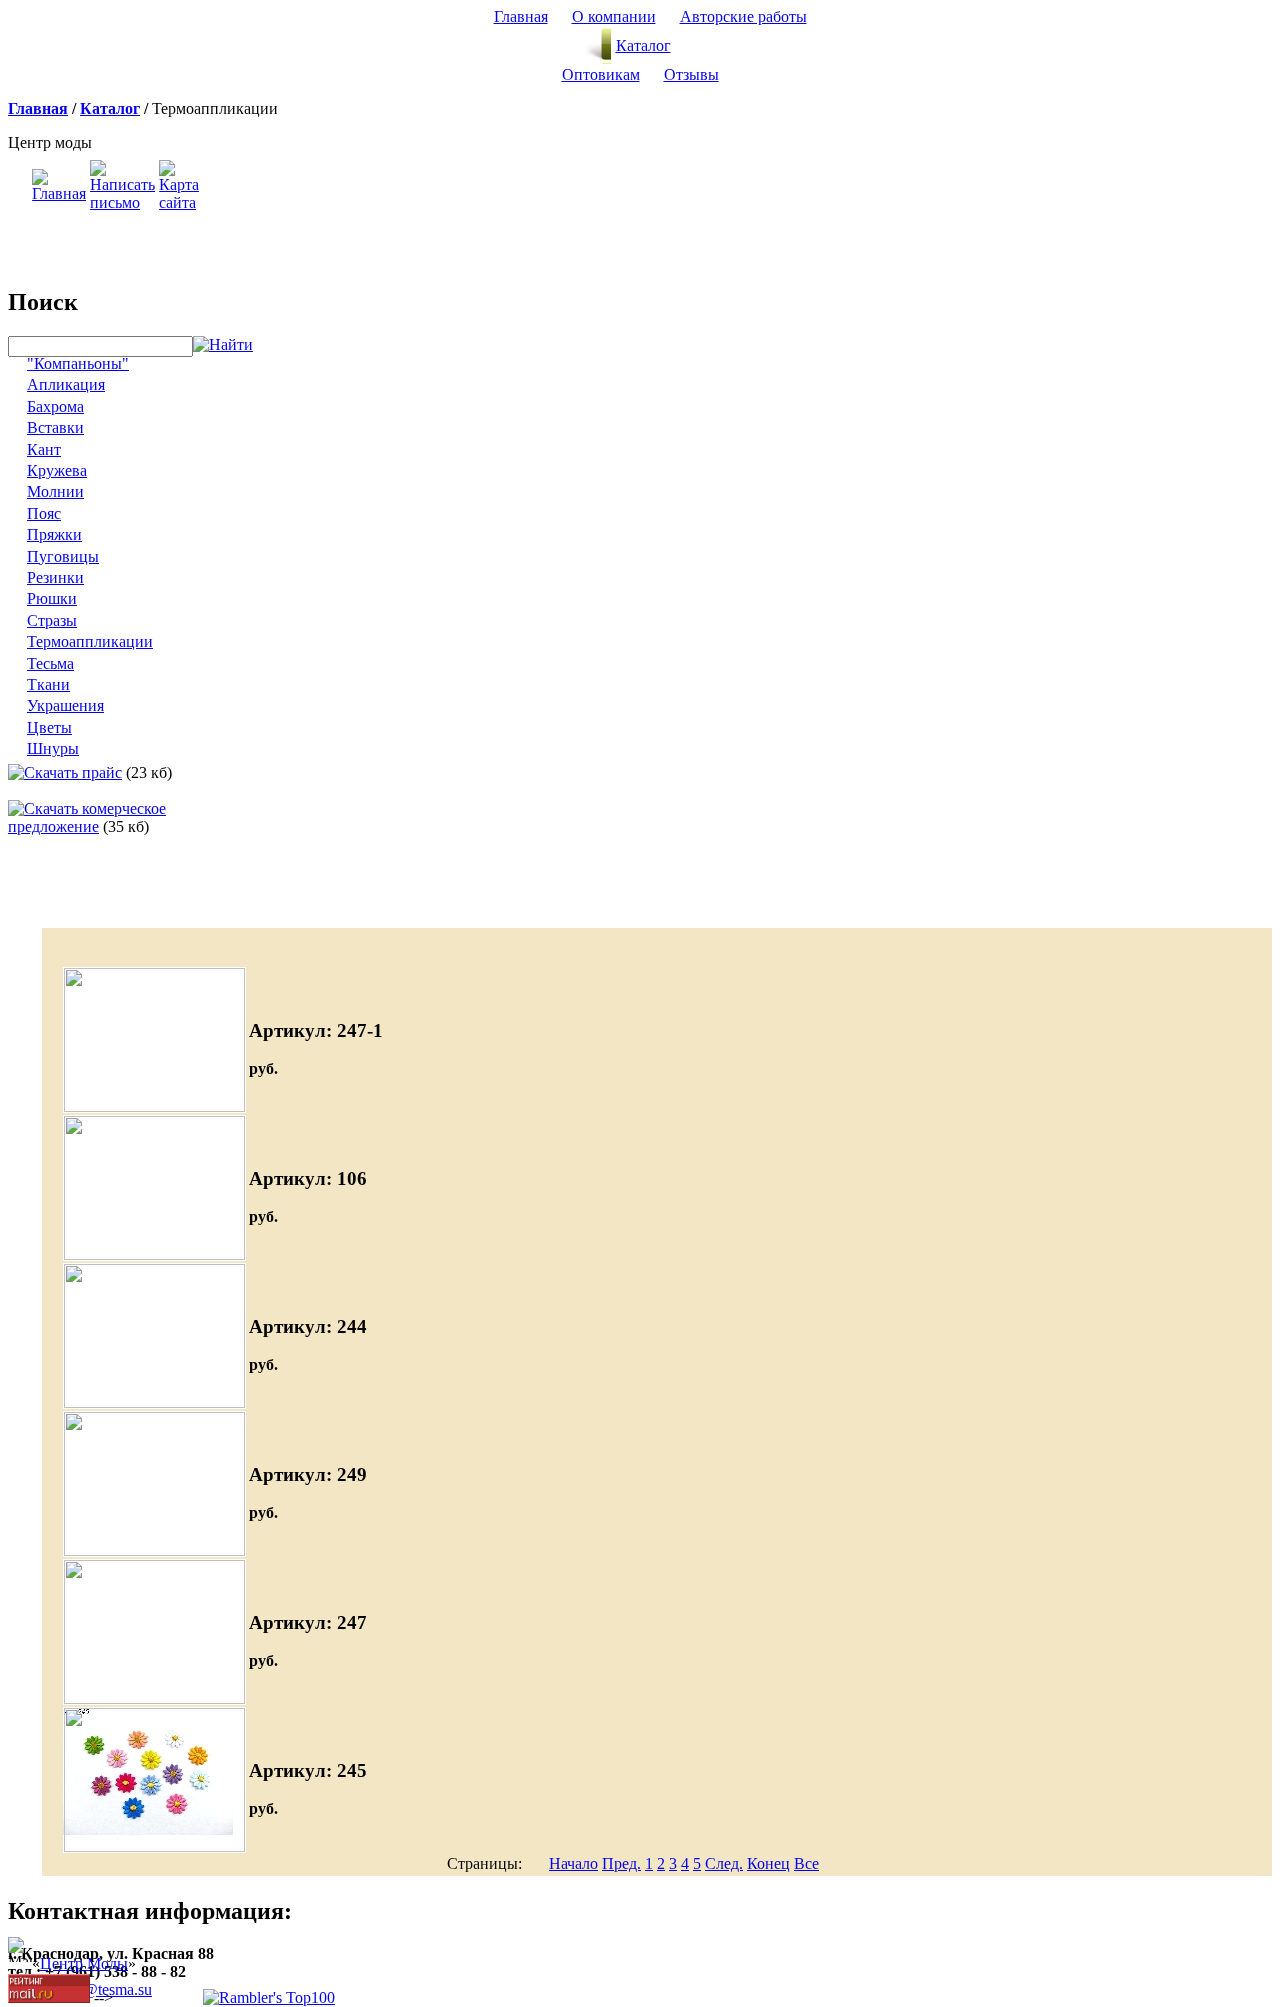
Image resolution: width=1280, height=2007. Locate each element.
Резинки (55, 577)
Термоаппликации (90, 641)
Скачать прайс (73, 772)
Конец (768, 1863)
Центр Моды (84, 1963)
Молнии (55, 491)
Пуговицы (63, 556)
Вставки (55, 427)
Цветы (49, 727)
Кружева (57, 470)
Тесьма (50, 663)
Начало (573, 1863)
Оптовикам (601, 74)
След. (724, 1863)
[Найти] (223, 345)
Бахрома (55, 406)
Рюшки (52, 598)
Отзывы (691, 74)
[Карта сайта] (179, 202)
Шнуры (53, 748)
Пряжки (54, 534)
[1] (154, 1698)
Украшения (65, 705)
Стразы (52, 620)
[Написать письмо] (122, 202)
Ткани (48, 684)
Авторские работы (743, 16)
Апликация (66, 384)
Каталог (643, 45)
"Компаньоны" (78, 363)
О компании (614, 16)
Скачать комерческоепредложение (87, 817)
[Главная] (59, 193)
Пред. (621, 1863)
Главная (521, 16)
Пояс (44, 513)
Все (806, 1863)
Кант (44, 449)
